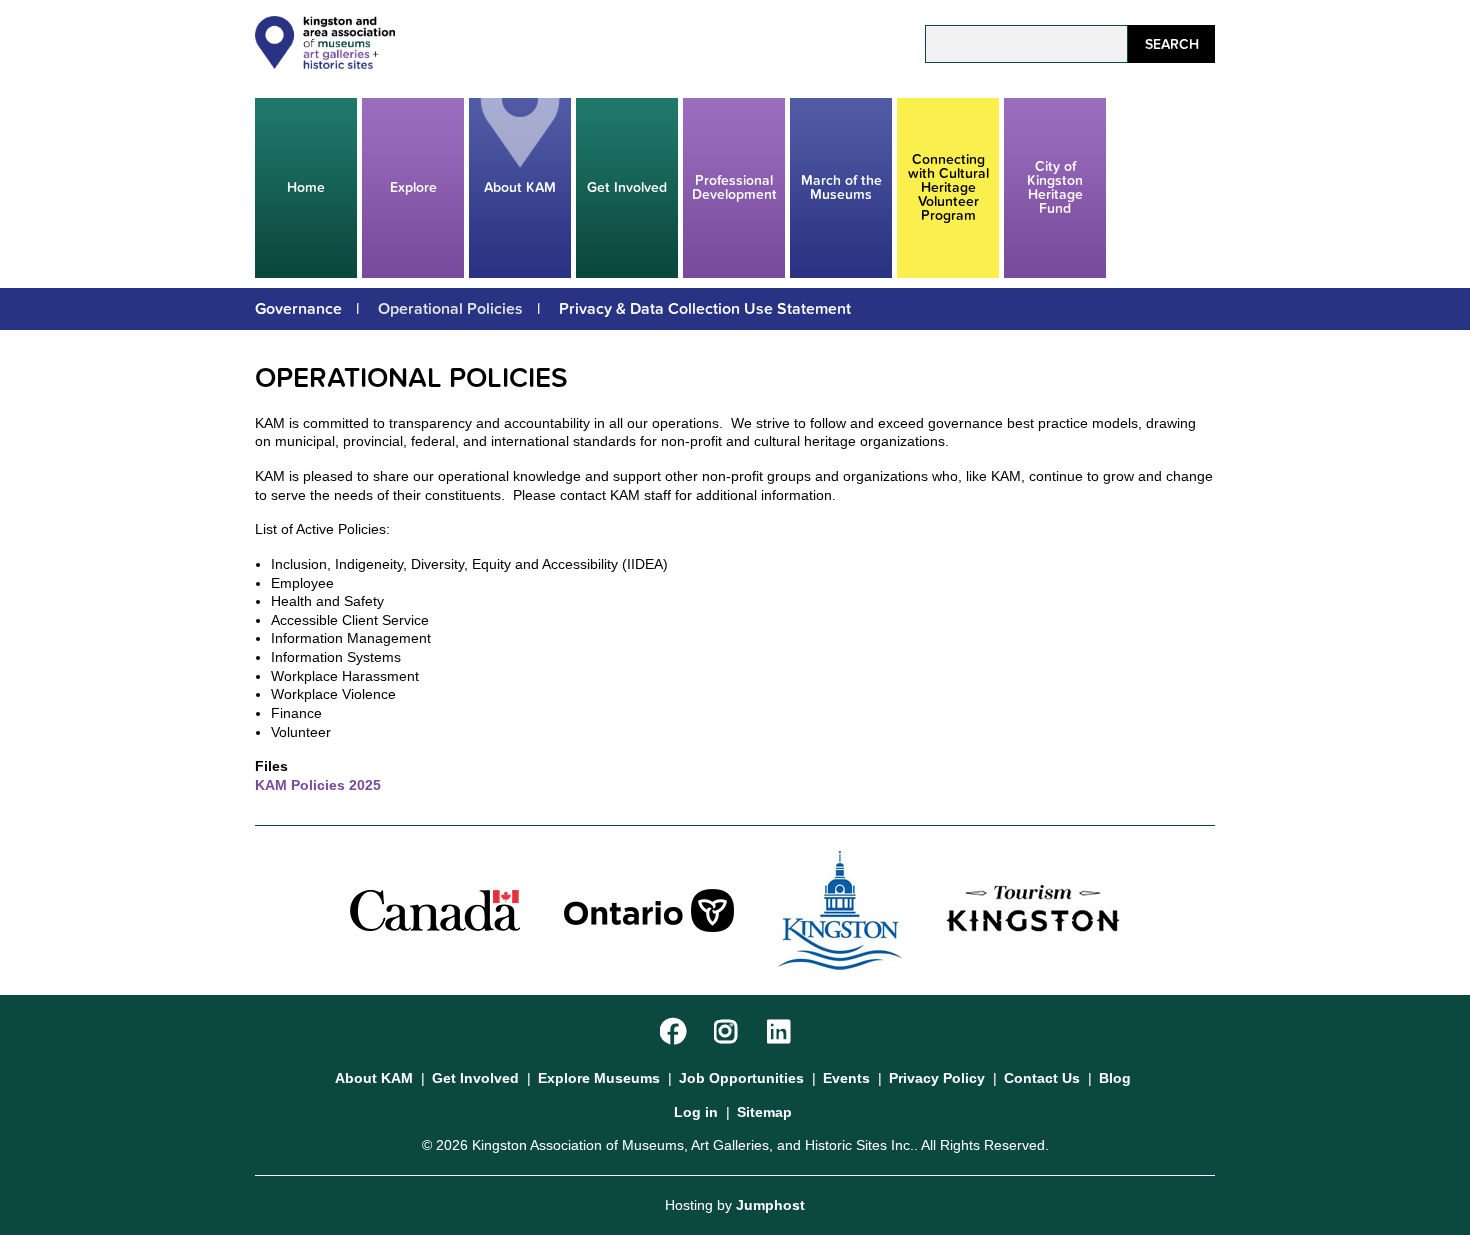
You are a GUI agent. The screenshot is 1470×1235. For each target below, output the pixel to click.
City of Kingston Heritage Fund (1055, 187)
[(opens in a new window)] (435, 909)
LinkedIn (782, 1032)
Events (846, 1078)
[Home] (325, 64)
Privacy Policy (937, 1078)
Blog (1115, 1078)
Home (306, 187)
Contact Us (1042, 1078)
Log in (696, 1112)
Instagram (729, 1032)
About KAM (520, 187)
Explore (413, 187)
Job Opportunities (741, 1078)
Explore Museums (599, 1078)
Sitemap (764, 1112)
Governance (298, 309)
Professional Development (734, 187)
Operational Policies (450, 309)
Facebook (675, 1032)
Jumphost (770, 1205)
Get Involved (627, 187)
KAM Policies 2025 (318, 785)
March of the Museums (841, 187)
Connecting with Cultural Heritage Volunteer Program (948, 187)
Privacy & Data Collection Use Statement (705, 309)
